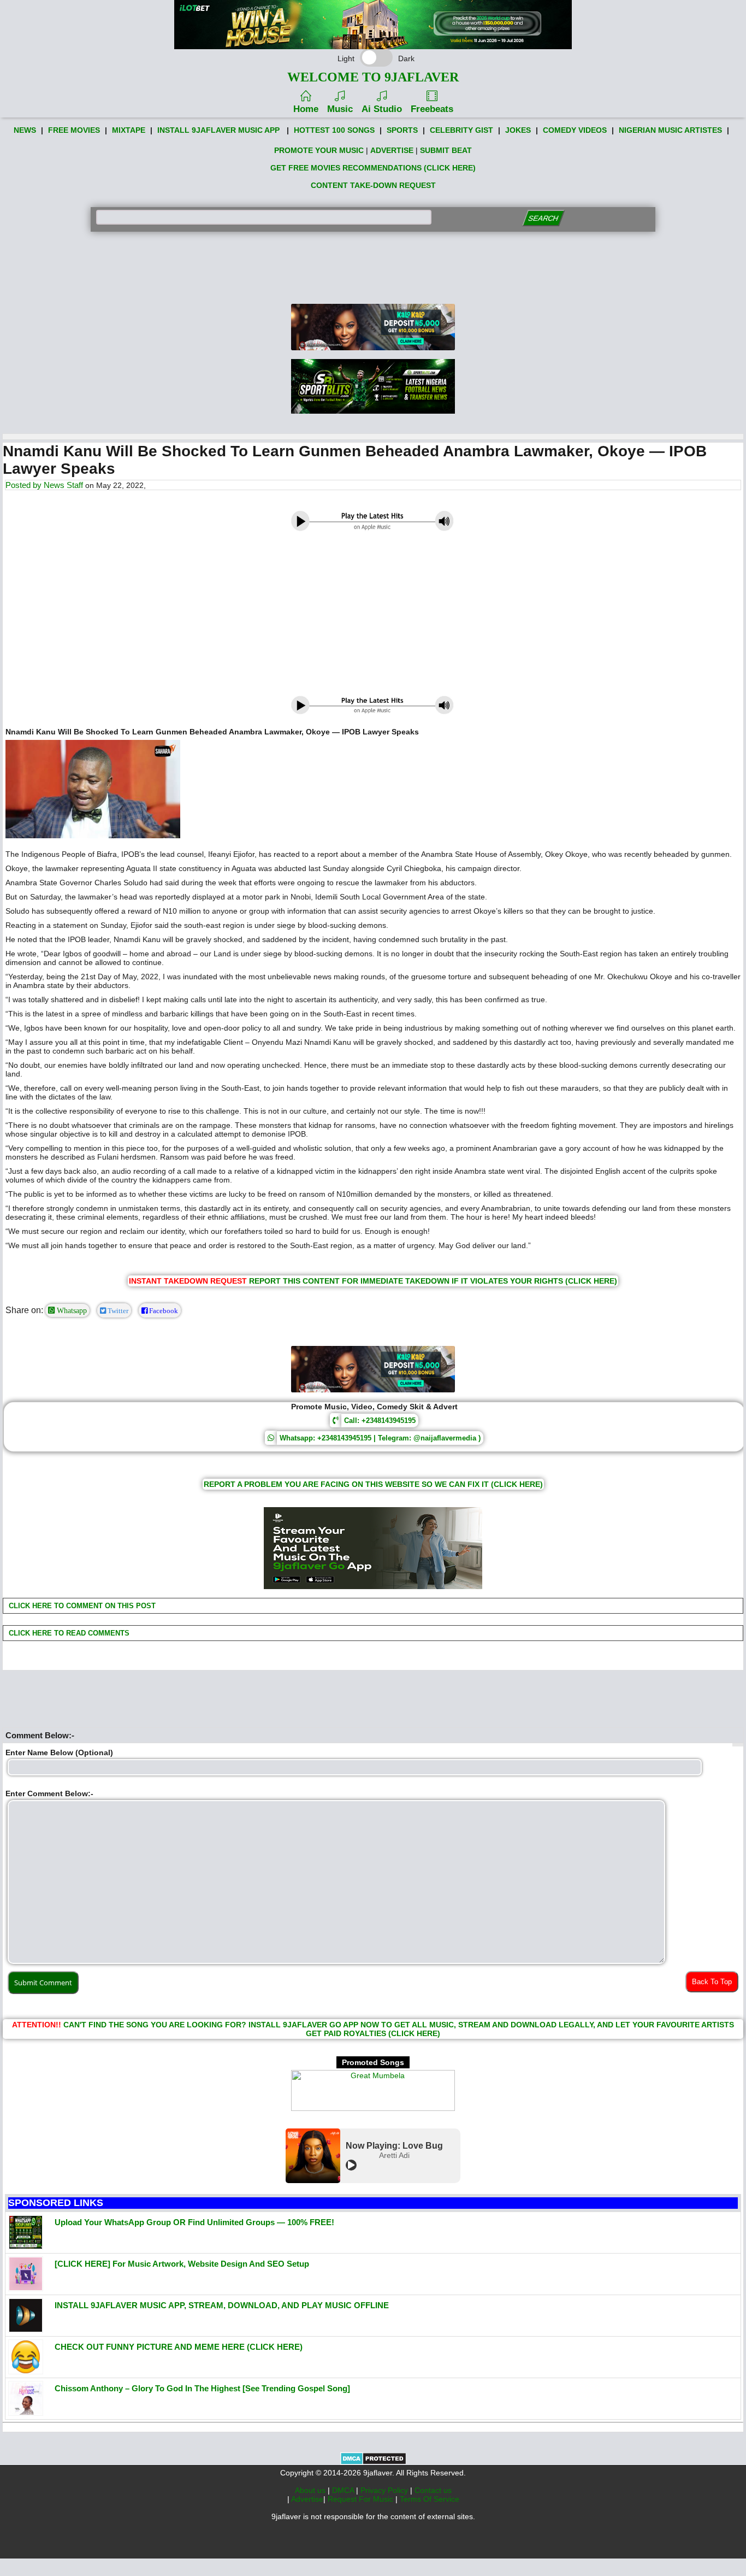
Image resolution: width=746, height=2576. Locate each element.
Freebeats (432, 109)
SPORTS (402, 130)
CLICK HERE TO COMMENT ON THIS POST (81, 1606)
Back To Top (712, 1982)
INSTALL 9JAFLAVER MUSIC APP (218, 130)
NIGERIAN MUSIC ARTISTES (670, 130)
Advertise (307, 2499)
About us (311, 2490)
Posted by (25, 485)
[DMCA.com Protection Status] (373, 2462)
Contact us (433, 2490)
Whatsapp (71, 1310)
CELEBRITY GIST (461, 130)
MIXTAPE (129, 130)
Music (340, 109)
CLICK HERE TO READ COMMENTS (68, 1633)
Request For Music (362, 2499)
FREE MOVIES (74, 130)
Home (306, 109)
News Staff (63, 485)
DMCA (344, 2490)
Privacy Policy (385, 2490)
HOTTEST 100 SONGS (334, 130)
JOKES (518, 130)
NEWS (25, 130)
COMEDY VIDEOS (575, 130)
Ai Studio (382, 109)
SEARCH (544, 218)
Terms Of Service (430, 2499)
